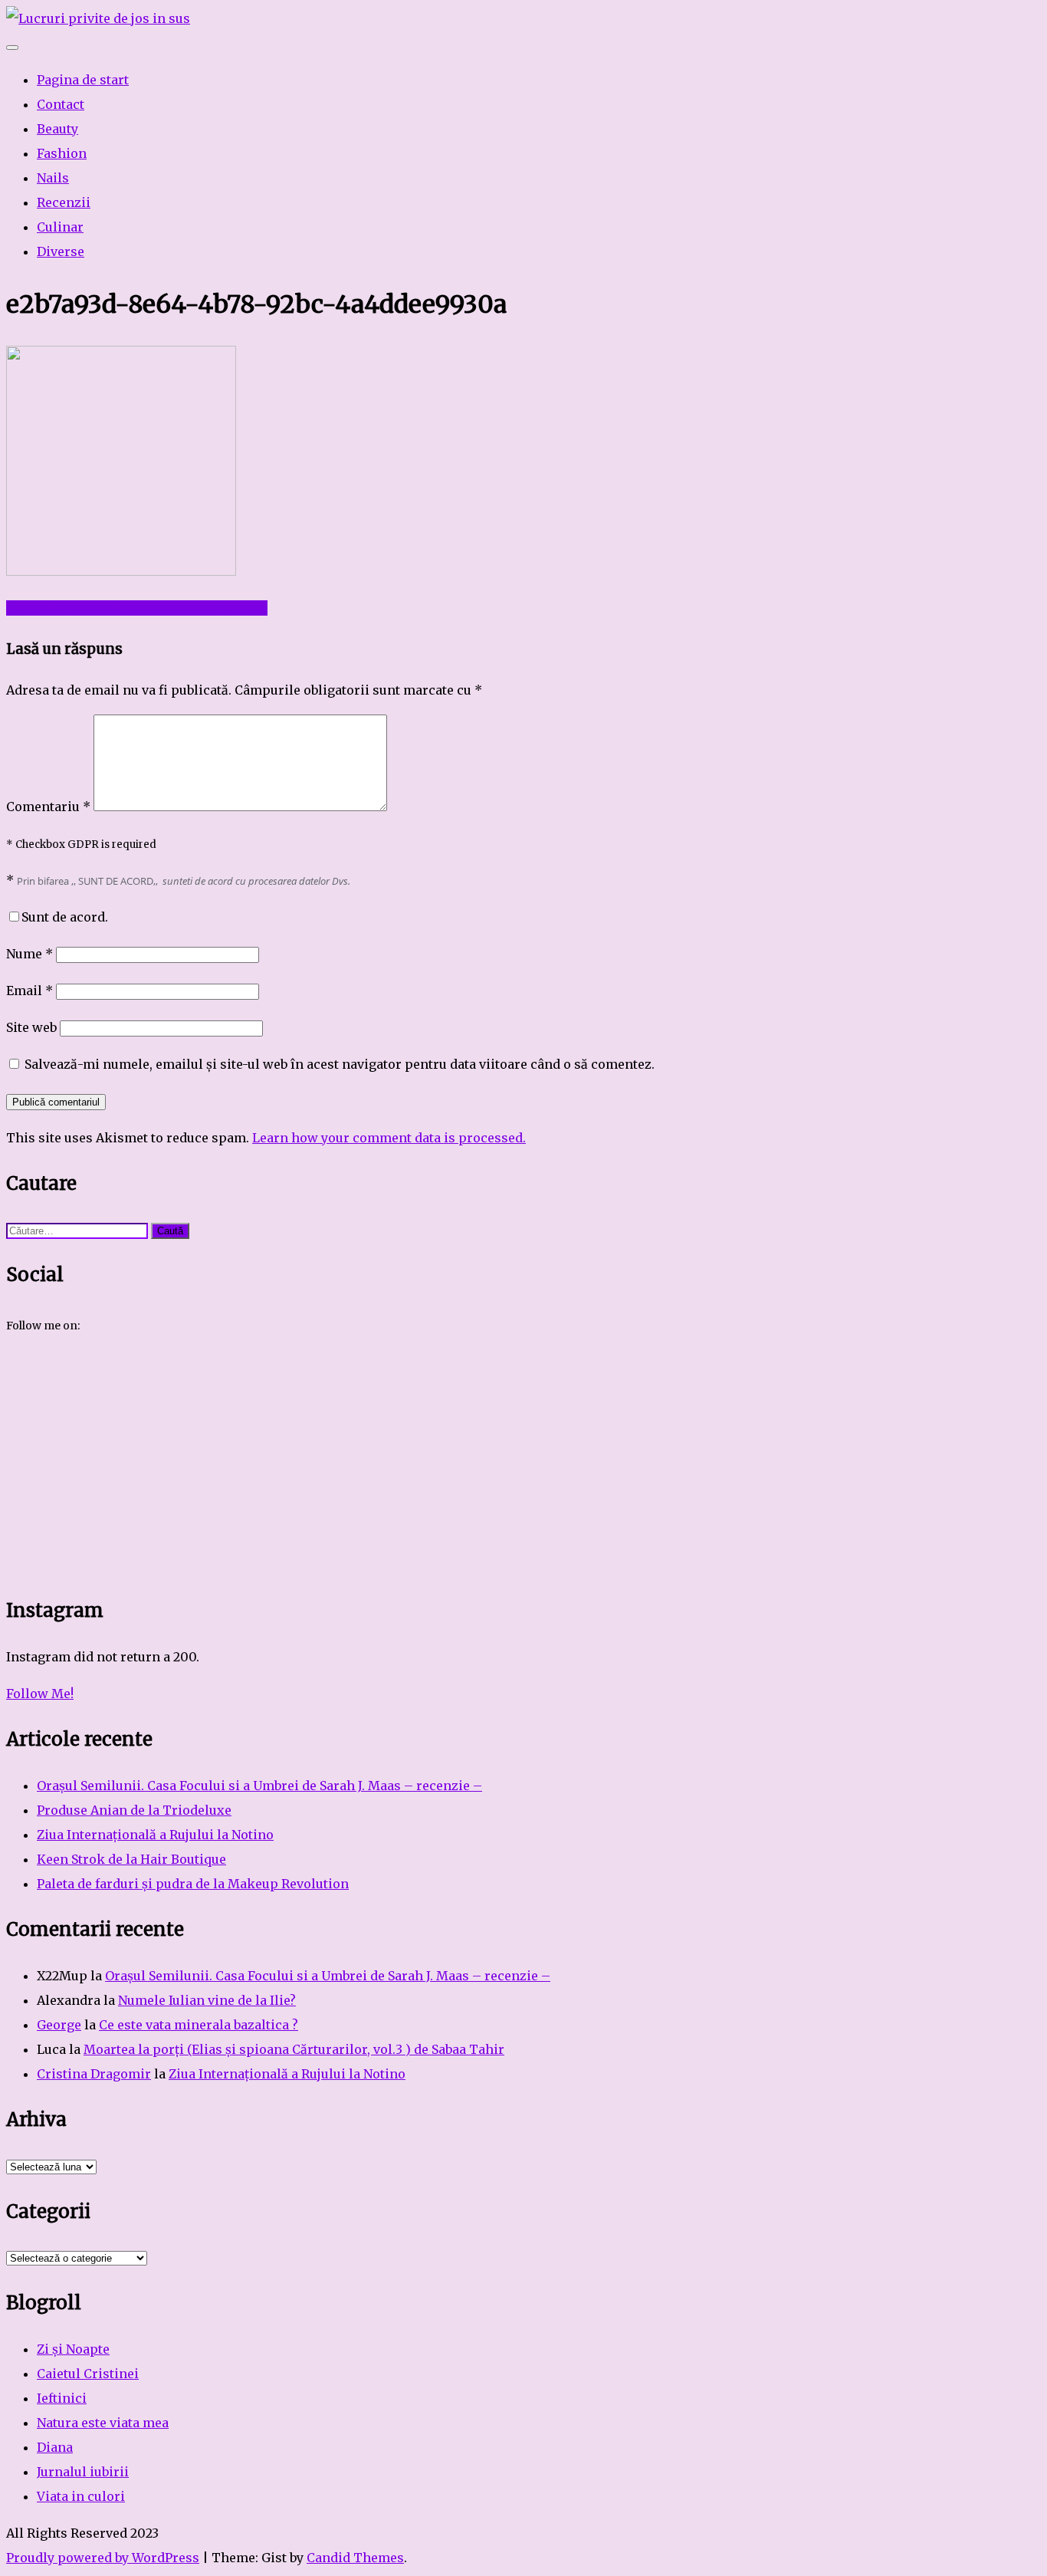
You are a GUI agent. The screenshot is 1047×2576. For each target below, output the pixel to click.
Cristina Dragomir (94, 2074)
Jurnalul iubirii (83, 2472)
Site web (31, 1027)
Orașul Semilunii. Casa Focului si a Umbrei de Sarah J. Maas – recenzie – (259, 1786)
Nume (30, 954)
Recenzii (64, 202)
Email (30, 991)
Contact (61, 104)
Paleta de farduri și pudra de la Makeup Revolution (193, 1884)
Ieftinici (62, 2398)
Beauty (57, 129)
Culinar (60, 227)
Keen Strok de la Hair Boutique (131, 1859)
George (59, 2025)
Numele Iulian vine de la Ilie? (207, 2000)
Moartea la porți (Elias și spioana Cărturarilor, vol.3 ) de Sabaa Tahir (294, 2049)
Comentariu (48, 807)
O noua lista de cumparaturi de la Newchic (137, 608)
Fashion (62, 153)
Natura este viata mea (103, 2423)
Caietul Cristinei (88, 2374)
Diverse (61, 251)
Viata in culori (81, 2496)
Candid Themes (355, 2558)
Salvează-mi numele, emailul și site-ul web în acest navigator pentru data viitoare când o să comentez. (340, 1064)
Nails (53, 178)
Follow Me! (40, 1694)
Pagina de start (83, 80)
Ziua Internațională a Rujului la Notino (155, 1835)
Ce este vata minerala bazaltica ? (199, 2025)
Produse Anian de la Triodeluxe (134, 1810)
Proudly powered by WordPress (103, 2558)
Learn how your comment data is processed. (389, 1138)
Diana (55, 2447)
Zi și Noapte (73, 2349)
